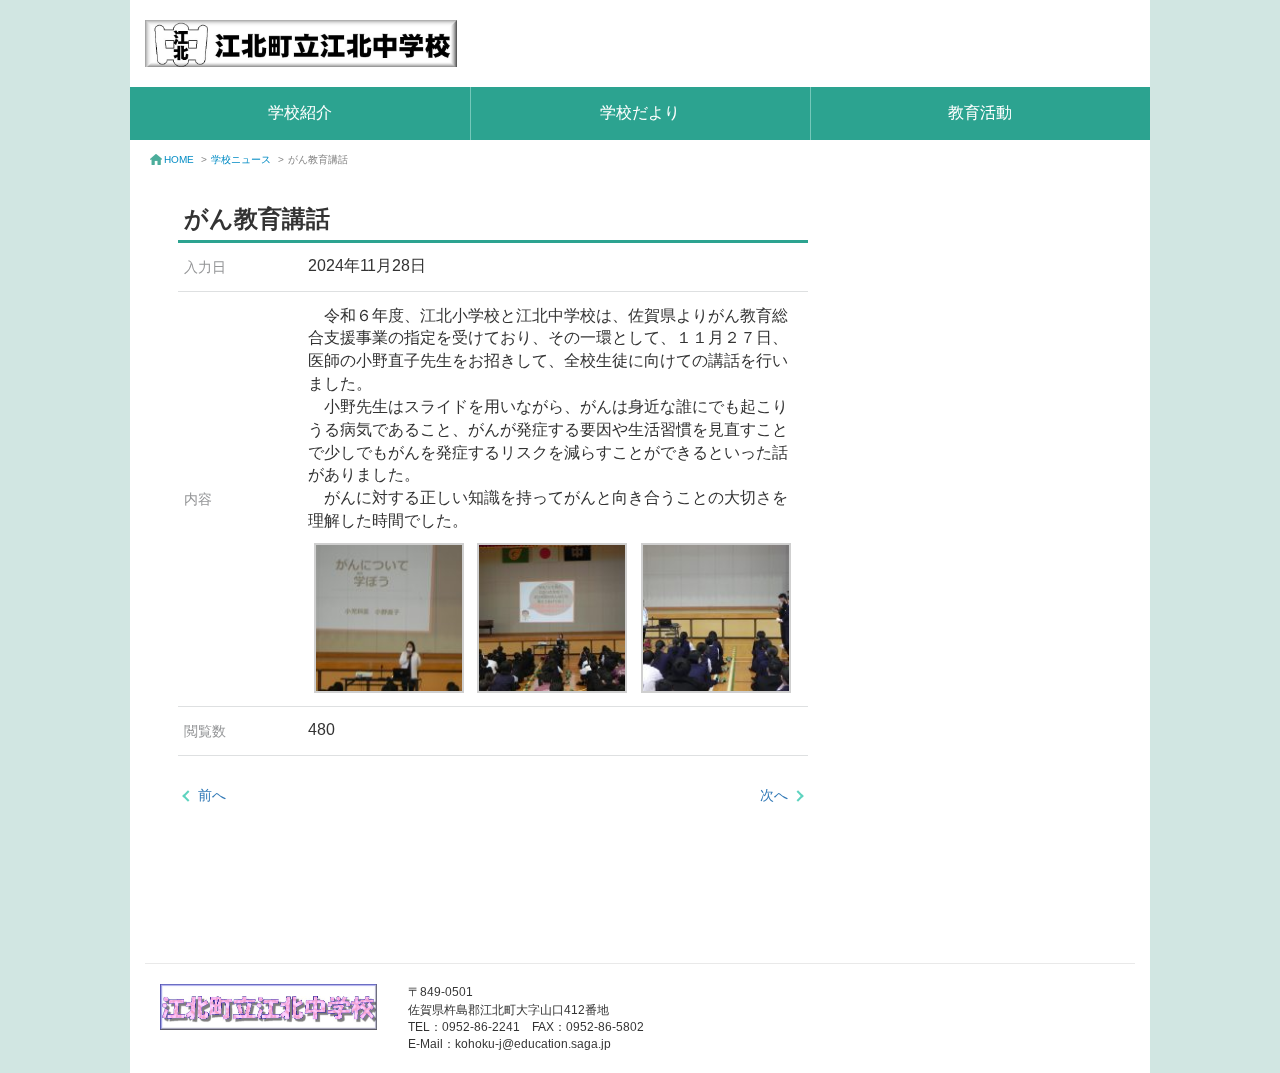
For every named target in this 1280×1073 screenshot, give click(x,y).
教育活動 (980, 112)
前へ (212, 795)
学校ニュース (241, 159)
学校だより (640, 112)
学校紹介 (300, 112)
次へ (774, 795)
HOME (179, 159)
